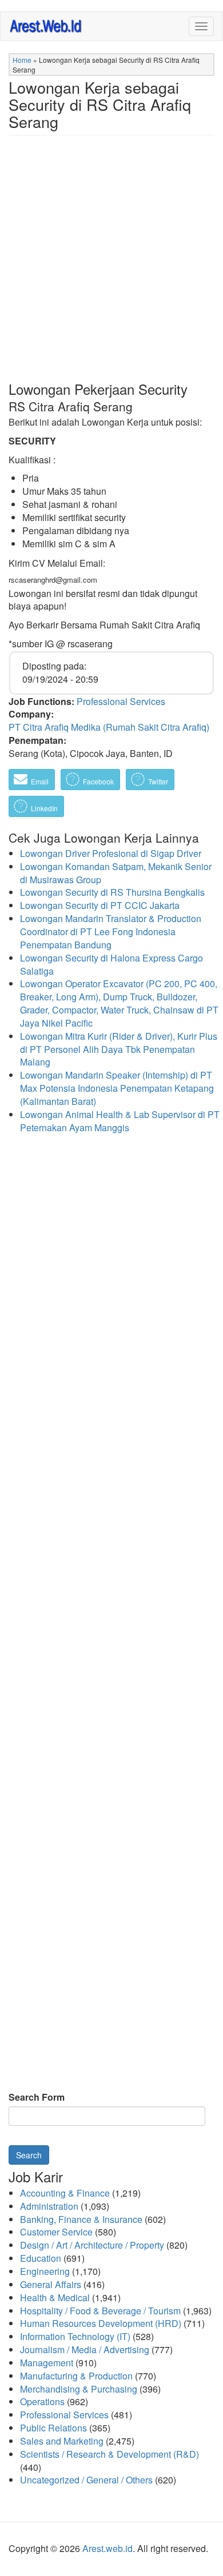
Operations (42, 2401)
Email (39, 781)
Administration (49, 2206)
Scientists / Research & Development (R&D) (109, 2454)
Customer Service (56, 2232)
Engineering (45, 2271)
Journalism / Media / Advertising (85, 2349)
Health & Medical (55, 2297)
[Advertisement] (111, 267)
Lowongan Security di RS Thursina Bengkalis (112, 892)
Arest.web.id (107, 2548)
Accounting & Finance (65, 2193)
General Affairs (51, 2284)
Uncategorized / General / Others (86, 2480)
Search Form (37, 2097)
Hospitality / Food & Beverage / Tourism (100, 2311)
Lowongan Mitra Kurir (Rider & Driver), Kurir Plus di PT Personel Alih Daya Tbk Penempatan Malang (119, 1049)
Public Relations (53, 2428)
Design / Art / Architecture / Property (92, 2245)
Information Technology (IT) (75, 2336)
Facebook (97, 781)
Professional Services (121, 701)
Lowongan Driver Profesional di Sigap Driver (111, 853)
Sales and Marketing (62, 2441)
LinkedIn (43, 808)
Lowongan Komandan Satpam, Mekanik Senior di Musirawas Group (116, 873)
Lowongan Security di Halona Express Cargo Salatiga (111, 964)
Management (47, 2363)
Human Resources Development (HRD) (101, 2323)
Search (29, 2155)
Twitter (157, 781)
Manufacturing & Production (76, 2376)
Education (41, 2258)
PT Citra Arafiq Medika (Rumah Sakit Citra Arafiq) (109, 727)
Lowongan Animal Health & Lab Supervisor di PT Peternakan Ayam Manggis (120, 1121)
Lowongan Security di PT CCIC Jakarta (100, 905)
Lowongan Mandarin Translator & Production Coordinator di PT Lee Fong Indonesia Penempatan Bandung (111, 932)
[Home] (46, 25)
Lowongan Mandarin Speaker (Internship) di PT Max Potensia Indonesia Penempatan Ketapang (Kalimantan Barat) (117, 1088)
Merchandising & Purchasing (79, 2389)
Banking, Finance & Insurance (81, 2219)
